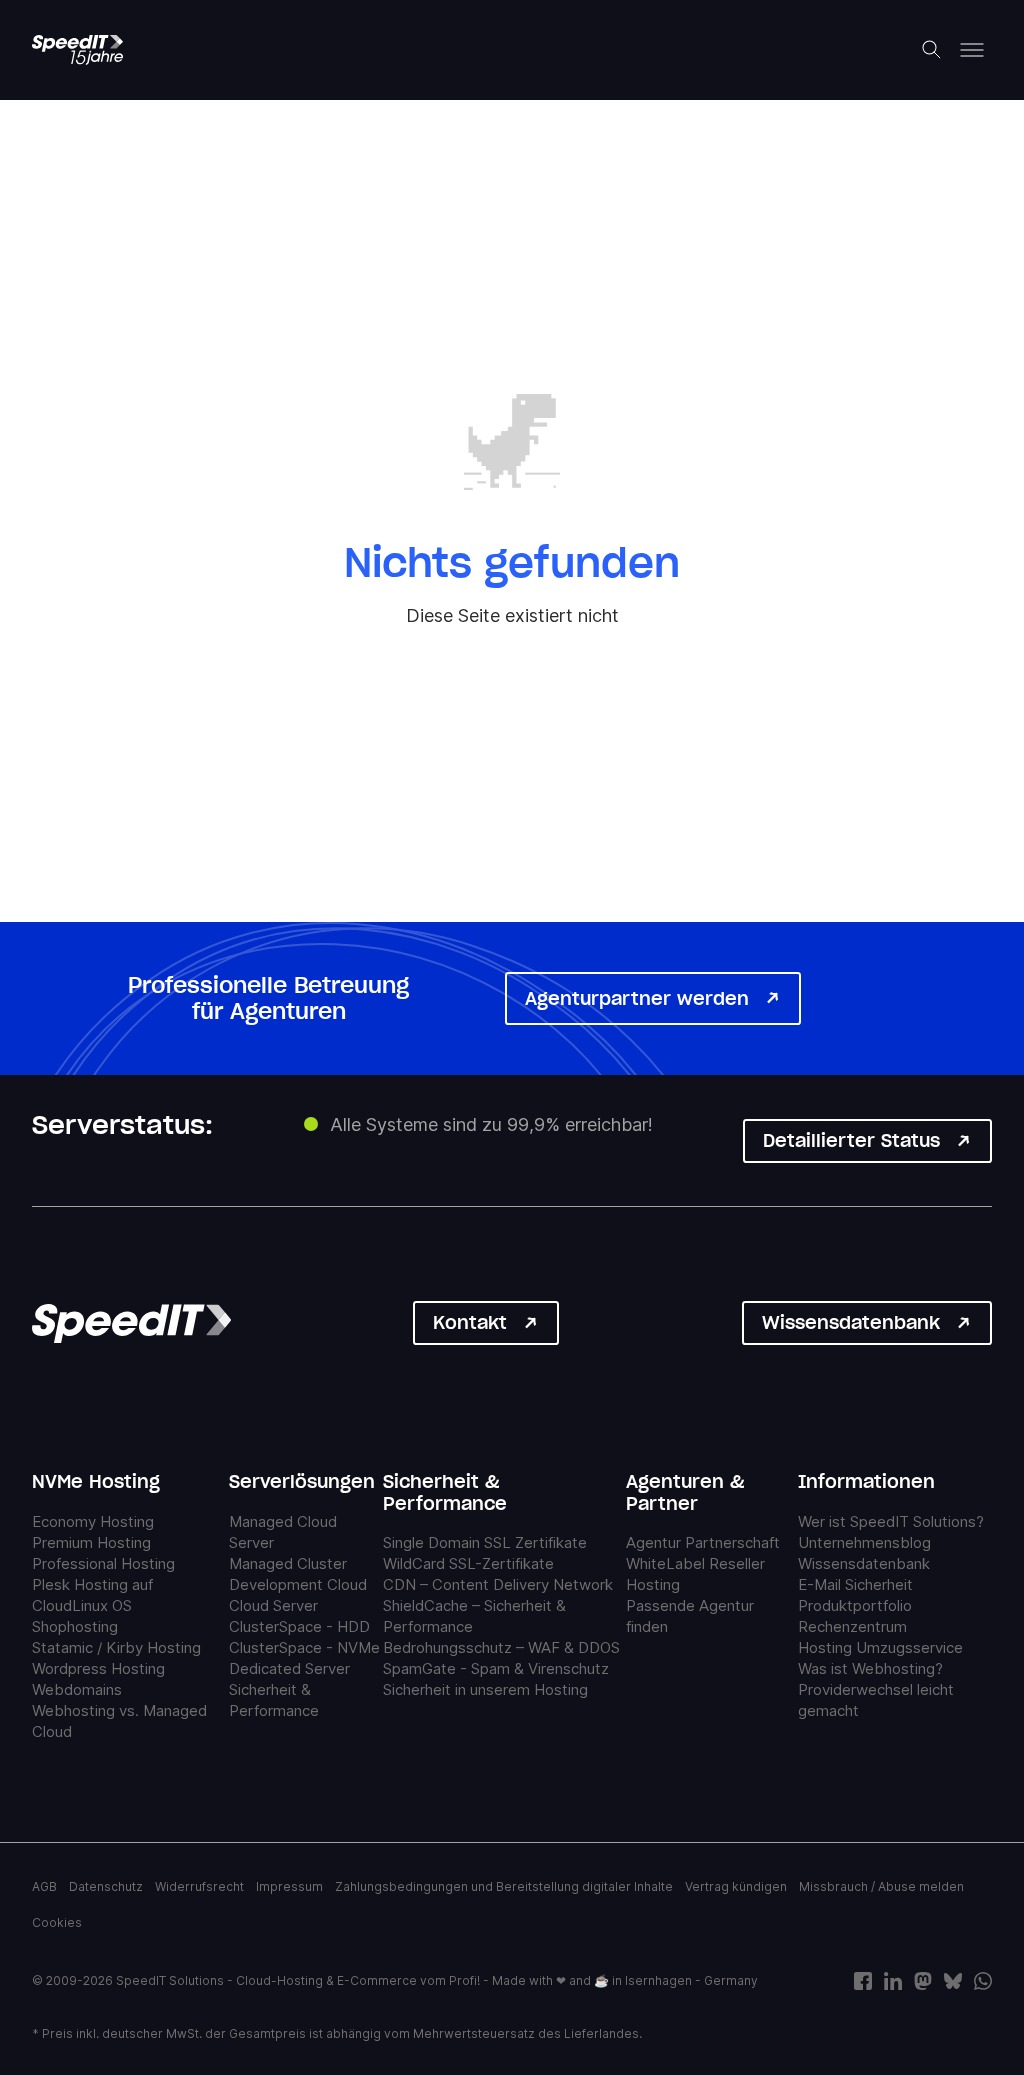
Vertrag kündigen (736, 1886)
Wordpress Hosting (98, 1668)
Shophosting (75, 1626)
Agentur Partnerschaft (703, 1542)
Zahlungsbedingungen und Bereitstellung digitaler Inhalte (504, 1886)
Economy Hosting (93, 1521)
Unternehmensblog (864, 1542)
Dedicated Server (289, 1668)
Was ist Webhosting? (870, 1668)
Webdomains (77, 1689)
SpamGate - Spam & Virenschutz (496, 1668)
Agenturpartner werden (637, 998)
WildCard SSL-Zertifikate (468, 1563)
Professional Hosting (103, 1563)
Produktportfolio (855, 1605)
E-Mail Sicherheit (855, 1584)
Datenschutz (106, 1886)
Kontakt (470, 1322)
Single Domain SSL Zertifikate (485, 1542)
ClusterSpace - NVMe (304, 1647)
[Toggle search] (932, 50)
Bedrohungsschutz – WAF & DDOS (501, 1647)
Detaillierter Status (851, 1140)
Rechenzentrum (852, 1626)
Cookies (57, 1922)
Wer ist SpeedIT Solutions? (891, 1521)
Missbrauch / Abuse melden (881, 1886)
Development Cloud (298, 1584)
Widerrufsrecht (199, 1886)
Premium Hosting (91, 1542)
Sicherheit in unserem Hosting (485, 1689)
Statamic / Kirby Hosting (116, 1647)
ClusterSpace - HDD (299, 1626)
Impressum (289, 1886)
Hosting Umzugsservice (880, 1647)
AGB (44, 1886)
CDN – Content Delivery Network (498, 1584)
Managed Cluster (288, 1563)
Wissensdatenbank (851, 1322)
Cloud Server (273, 1605)
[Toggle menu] (972, 50)
